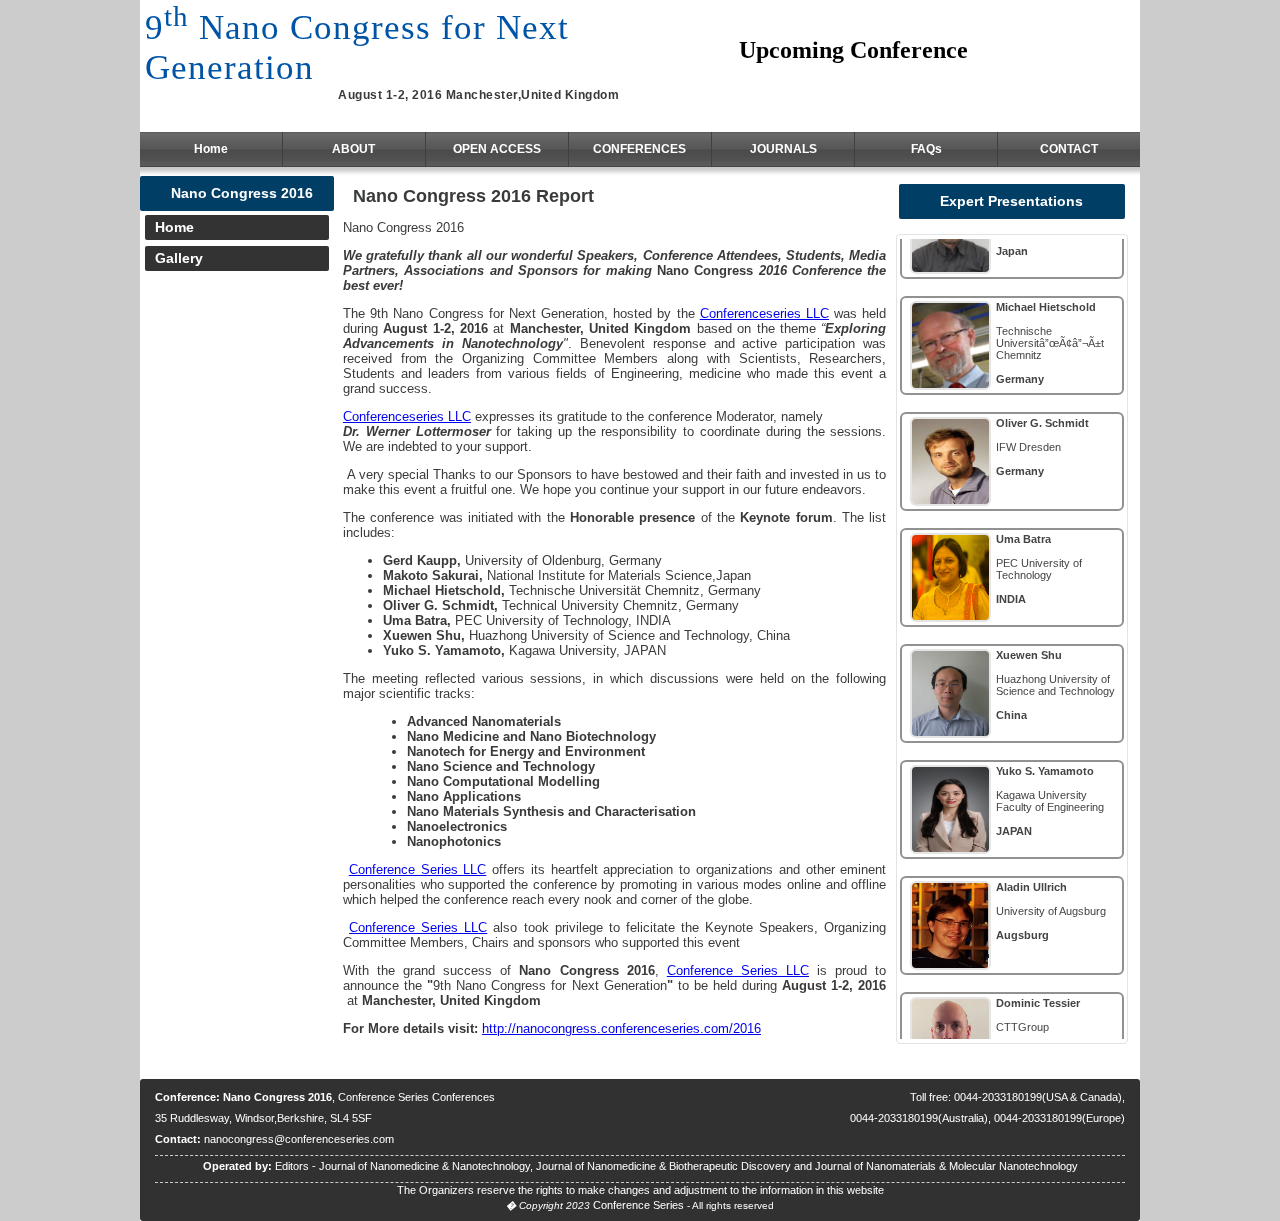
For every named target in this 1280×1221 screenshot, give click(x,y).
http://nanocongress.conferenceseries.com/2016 (621, 1028)
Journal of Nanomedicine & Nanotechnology (424, 1166)
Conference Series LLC (418, 869)
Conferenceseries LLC (764, 313)
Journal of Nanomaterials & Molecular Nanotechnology (946, 1166)
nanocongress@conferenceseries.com (299, 1139)
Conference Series (638, 1205)
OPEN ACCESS (497, 149)
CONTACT (1069, 149)
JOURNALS (783, 149)
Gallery (179, 258)
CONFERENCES (639, 149)
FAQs (926, 149)
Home (211, 149)
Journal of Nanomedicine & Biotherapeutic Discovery (663, 1166)
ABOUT (353, 149)
